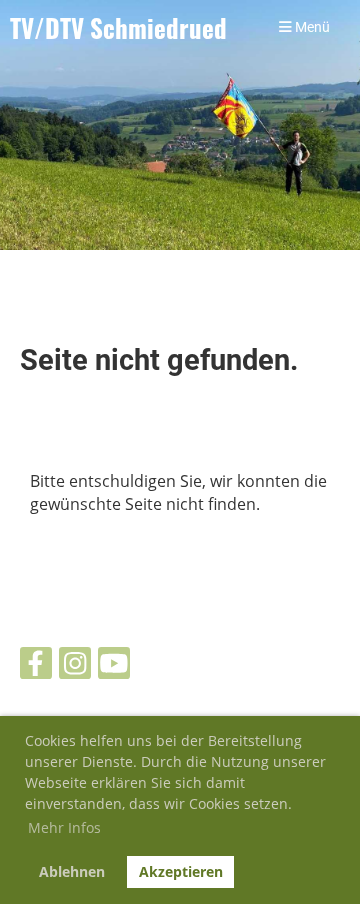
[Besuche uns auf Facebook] (36, 666)
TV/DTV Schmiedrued (118, 27)
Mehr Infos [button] (64, 827)
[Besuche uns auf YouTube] (114, 666)
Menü (311, 27)
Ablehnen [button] (72, 871)
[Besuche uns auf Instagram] (75, 666)
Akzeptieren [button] (181, 871)
